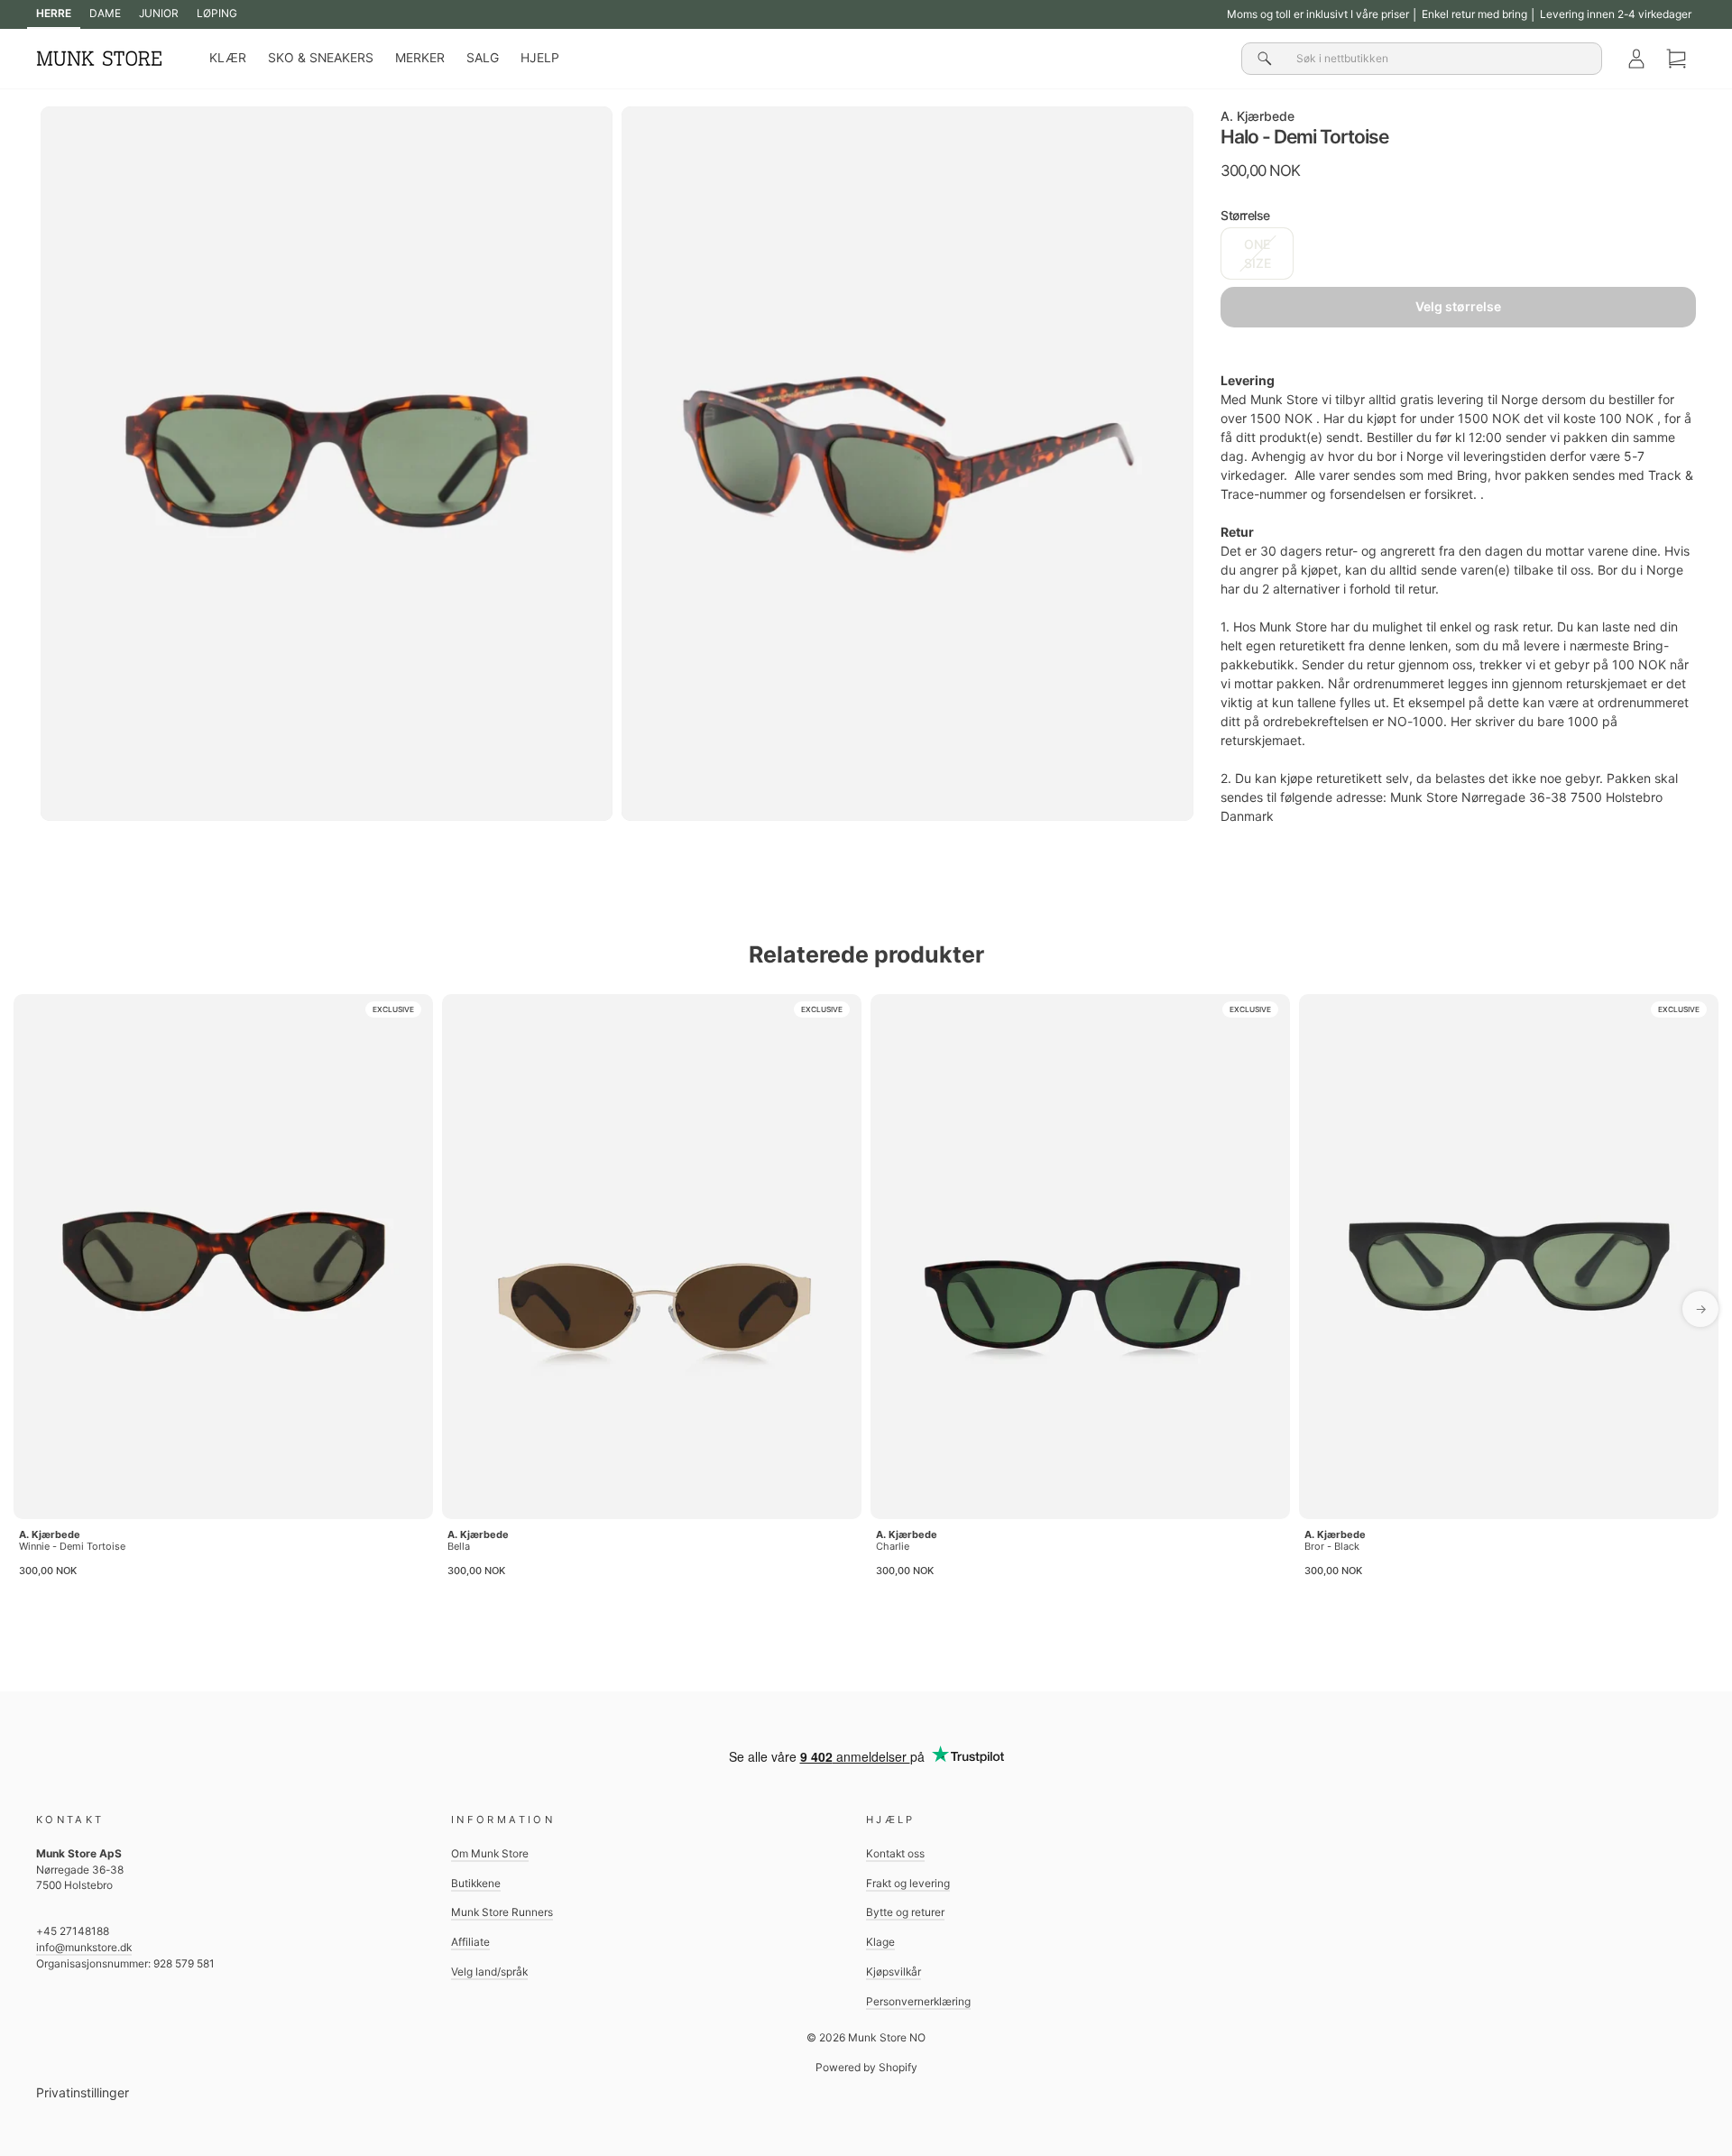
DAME (105, 13)
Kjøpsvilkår (894, 1972)
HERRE (54, 13)
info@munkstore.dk (84, 1947)
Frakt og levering (908, 1883)
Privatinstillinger (83, 2092)
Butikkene (476, 1883)
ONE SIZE (1258, 253)
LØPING (217, 13)
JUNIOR (159, 13)
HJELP (540, 58)
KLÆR (228, 58)
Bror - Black (1332, 1546)
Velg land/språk (489, 1972)
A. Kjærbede (1258, 116)
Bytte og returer (905, 1912)
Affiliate (470, 1942)
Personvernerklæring (918, 2001)
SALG (483, 58)
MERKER (420, 58)
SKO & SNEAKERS (321, 58)
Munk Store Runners (502, 1912)
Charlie (893, 1546)
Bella (459, 1546)
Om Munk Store (490, 1853)
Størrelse (1245, 215)
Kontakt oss (895, 1853)
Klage (880, 1942)
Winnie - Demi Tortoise (72, 1546)
